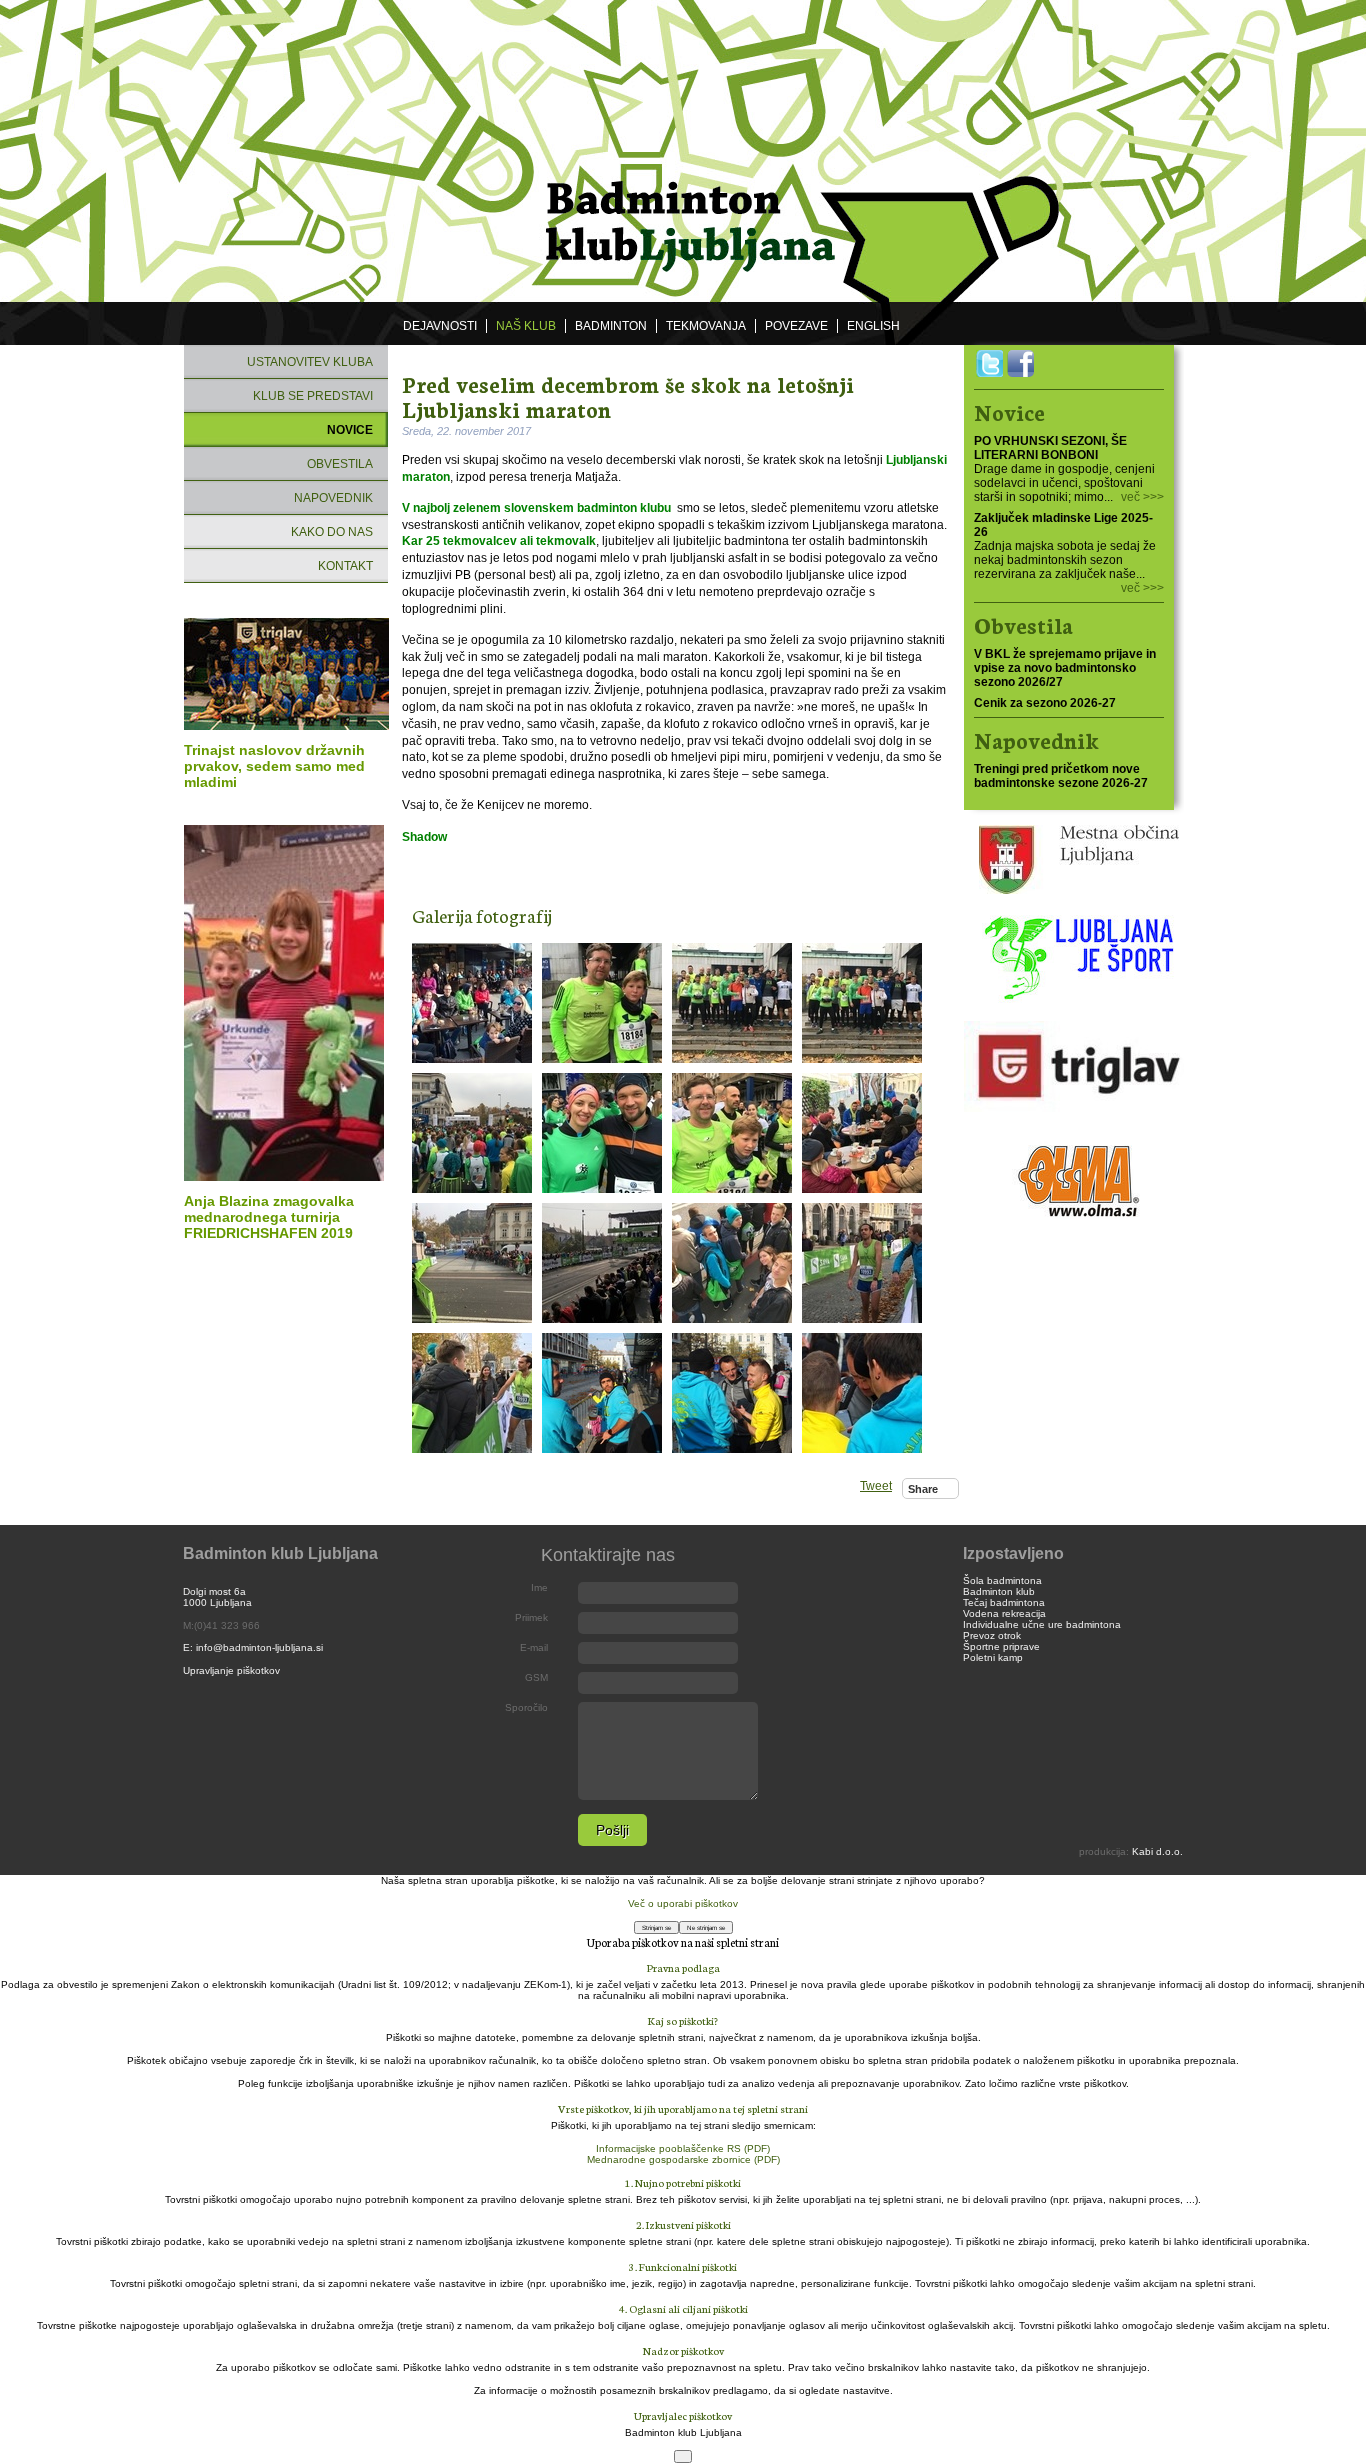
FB (1020, 363)
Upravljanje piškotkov (231, 1670)
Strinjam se (656, 1927)
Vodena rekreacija (1004, 1613)
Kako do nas (332, 532)
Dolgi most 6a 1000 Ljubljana (217, 1597)
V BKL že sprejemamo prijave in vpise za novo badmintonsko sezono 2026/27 (1065, 668)
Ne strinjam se (706, 1927)
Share (923, 1489)
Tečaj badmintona (1004, 1602)
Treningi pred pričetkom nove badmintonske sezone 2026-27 (1061, 776)
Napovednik (333, 498)
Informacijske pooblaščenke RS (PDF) (683, 2148)
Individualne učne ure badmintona (1042, 1624)
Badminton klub (999, 1591)
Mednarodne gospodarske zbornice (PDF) (683, 2159)
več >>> (1142, 497)
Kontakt (345, 566)
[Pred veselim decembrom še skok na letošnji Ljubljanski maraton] (472, 1003)
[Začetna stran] (682, 151)
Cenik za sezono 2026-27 (1045, 703)
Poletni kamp (993, 1657)
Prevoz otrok (992, 1635)
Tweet (876, 1486)
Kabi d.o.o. (1157, 1851)
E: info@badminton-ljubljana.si (253, 1647)
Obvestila (340, 464)
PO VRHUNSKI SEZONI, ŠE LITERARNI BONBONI (1050, 448)
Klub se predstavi (313, 396)
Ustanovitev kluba (310, 362)
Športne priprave (1001, 1646)
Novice (350, 430)
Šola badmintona (1002, 1580)
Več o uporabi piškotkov (683, 1903)
